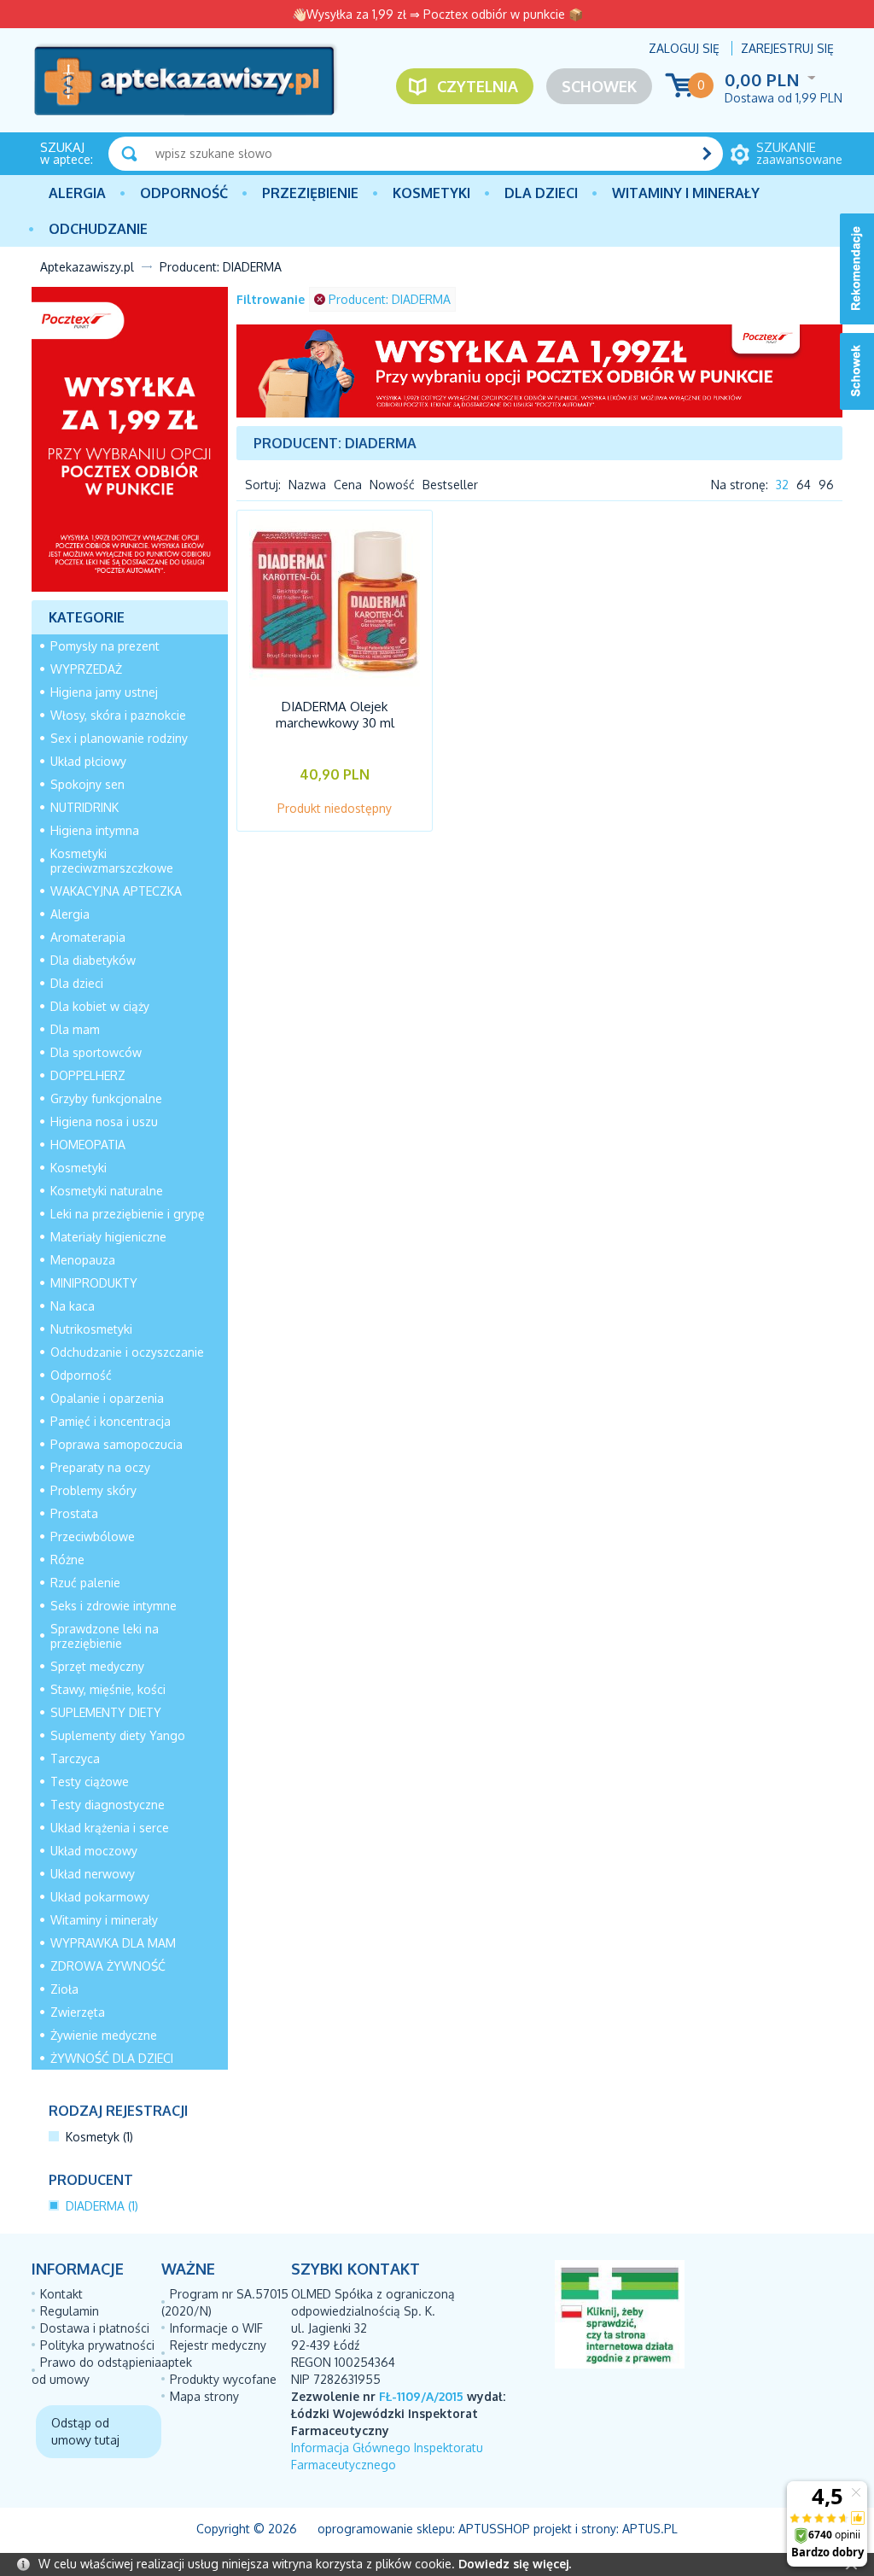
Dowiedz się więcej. (515, 2564)
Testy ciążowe (90, 1782)
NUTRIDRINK (84, 807)
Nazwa (307, 485)
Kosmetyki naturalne (107, 1191)
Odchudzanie (98, 229)
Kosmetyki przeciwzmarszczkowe (112, 861)
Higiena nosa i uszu (104, 1122)
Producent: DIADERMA (390, 299)
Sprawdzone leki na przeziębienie (105, 1636)
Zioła (64, 1989)
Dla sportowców (96, 1052)
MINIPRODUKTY (94, 1283)
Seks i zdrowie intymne (114, 1606)
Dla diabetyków (93, 960)
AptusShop (494, 2529)
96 (826, 485)
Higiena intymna (95, 830)
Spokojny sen (87, 784)
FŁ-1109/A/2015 (421, 2396)
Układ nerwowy (93, 1874)
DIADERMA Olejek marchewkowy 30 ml (335, 715)
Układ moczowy (94, 1851)
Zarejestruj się (787, 48)
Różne (67, 1560)
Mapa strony (204, 2396)
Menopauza (83, 1260)
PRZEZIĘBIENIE (310, 193)
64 (804, 485)
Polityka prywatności (97, 2345)
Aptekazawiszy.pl (87, 267)
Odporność (184, 193)
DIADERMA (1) (102, 2206)
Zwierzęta (78, 2012)
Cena (348, 485)
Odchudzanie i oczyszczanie (127, 1352)
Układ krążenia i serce (110, 1828)
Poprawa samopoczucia (117, 1444)
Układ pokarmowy (100, 1897)
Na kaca (73, 1306)
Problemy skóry (93, 1490)
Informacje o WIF (216, 2328)
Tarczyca (75, 1758)
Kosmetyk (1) (99, 2137)
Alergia (77, 193)
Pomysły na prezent (105, 646)
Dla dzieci (541, 193)
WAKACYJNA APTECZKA (116, 891)
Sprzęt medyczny (97, 1666)
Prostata (74, 1513)
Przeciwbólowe (93, 1536)
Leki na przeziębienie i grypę (128, 1214)
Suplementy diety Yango (118, 1735)
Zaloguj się (684, 48)
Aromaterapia (88, 937)
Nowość (392, 485)
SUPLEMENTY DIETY (106, 1712)
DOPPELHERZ (88, 1075)
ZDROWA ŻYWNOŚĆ (108, 1966)
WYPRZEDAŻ (86, 669)
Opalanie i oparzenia (107, 1398)
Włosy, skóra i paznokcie (118, 715)
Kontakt (61, 2294)
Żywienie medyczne (104, 2035)
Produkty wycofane (223, 2379)
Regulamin (70, 2311)
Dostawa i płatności (95, 2328)
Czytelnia (478, 86)
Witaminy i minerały (686, 193)
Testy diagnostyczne (108, 1805)
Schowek (599, 86)
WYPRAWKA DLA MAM (113, 1943)
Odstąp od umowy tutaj (85, 2431)
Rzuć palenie (85, 1583)
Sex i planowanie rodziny (119, 738)
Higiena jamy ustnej (104, 692)
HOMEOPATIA (88, 1145)
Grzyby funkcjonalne (106, 1098)
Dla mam (75, 1029)
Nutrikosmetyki (91, 1329)
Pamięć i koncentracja (111, 1421)
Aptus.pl (650, 2529)
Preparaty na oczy (100, 1467)
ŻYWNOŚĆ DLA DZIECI (112, 2058)
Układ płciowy (88, 761)
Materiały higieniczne (108, 1237)
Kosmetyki (431, 193)
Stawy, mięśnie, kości (108, 1689)
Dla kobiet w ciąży (100, 1006)
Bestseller (450, 485)
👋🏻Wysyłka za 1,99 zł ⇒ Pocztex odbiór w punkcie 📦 (437, 14)
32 (782, 485)
